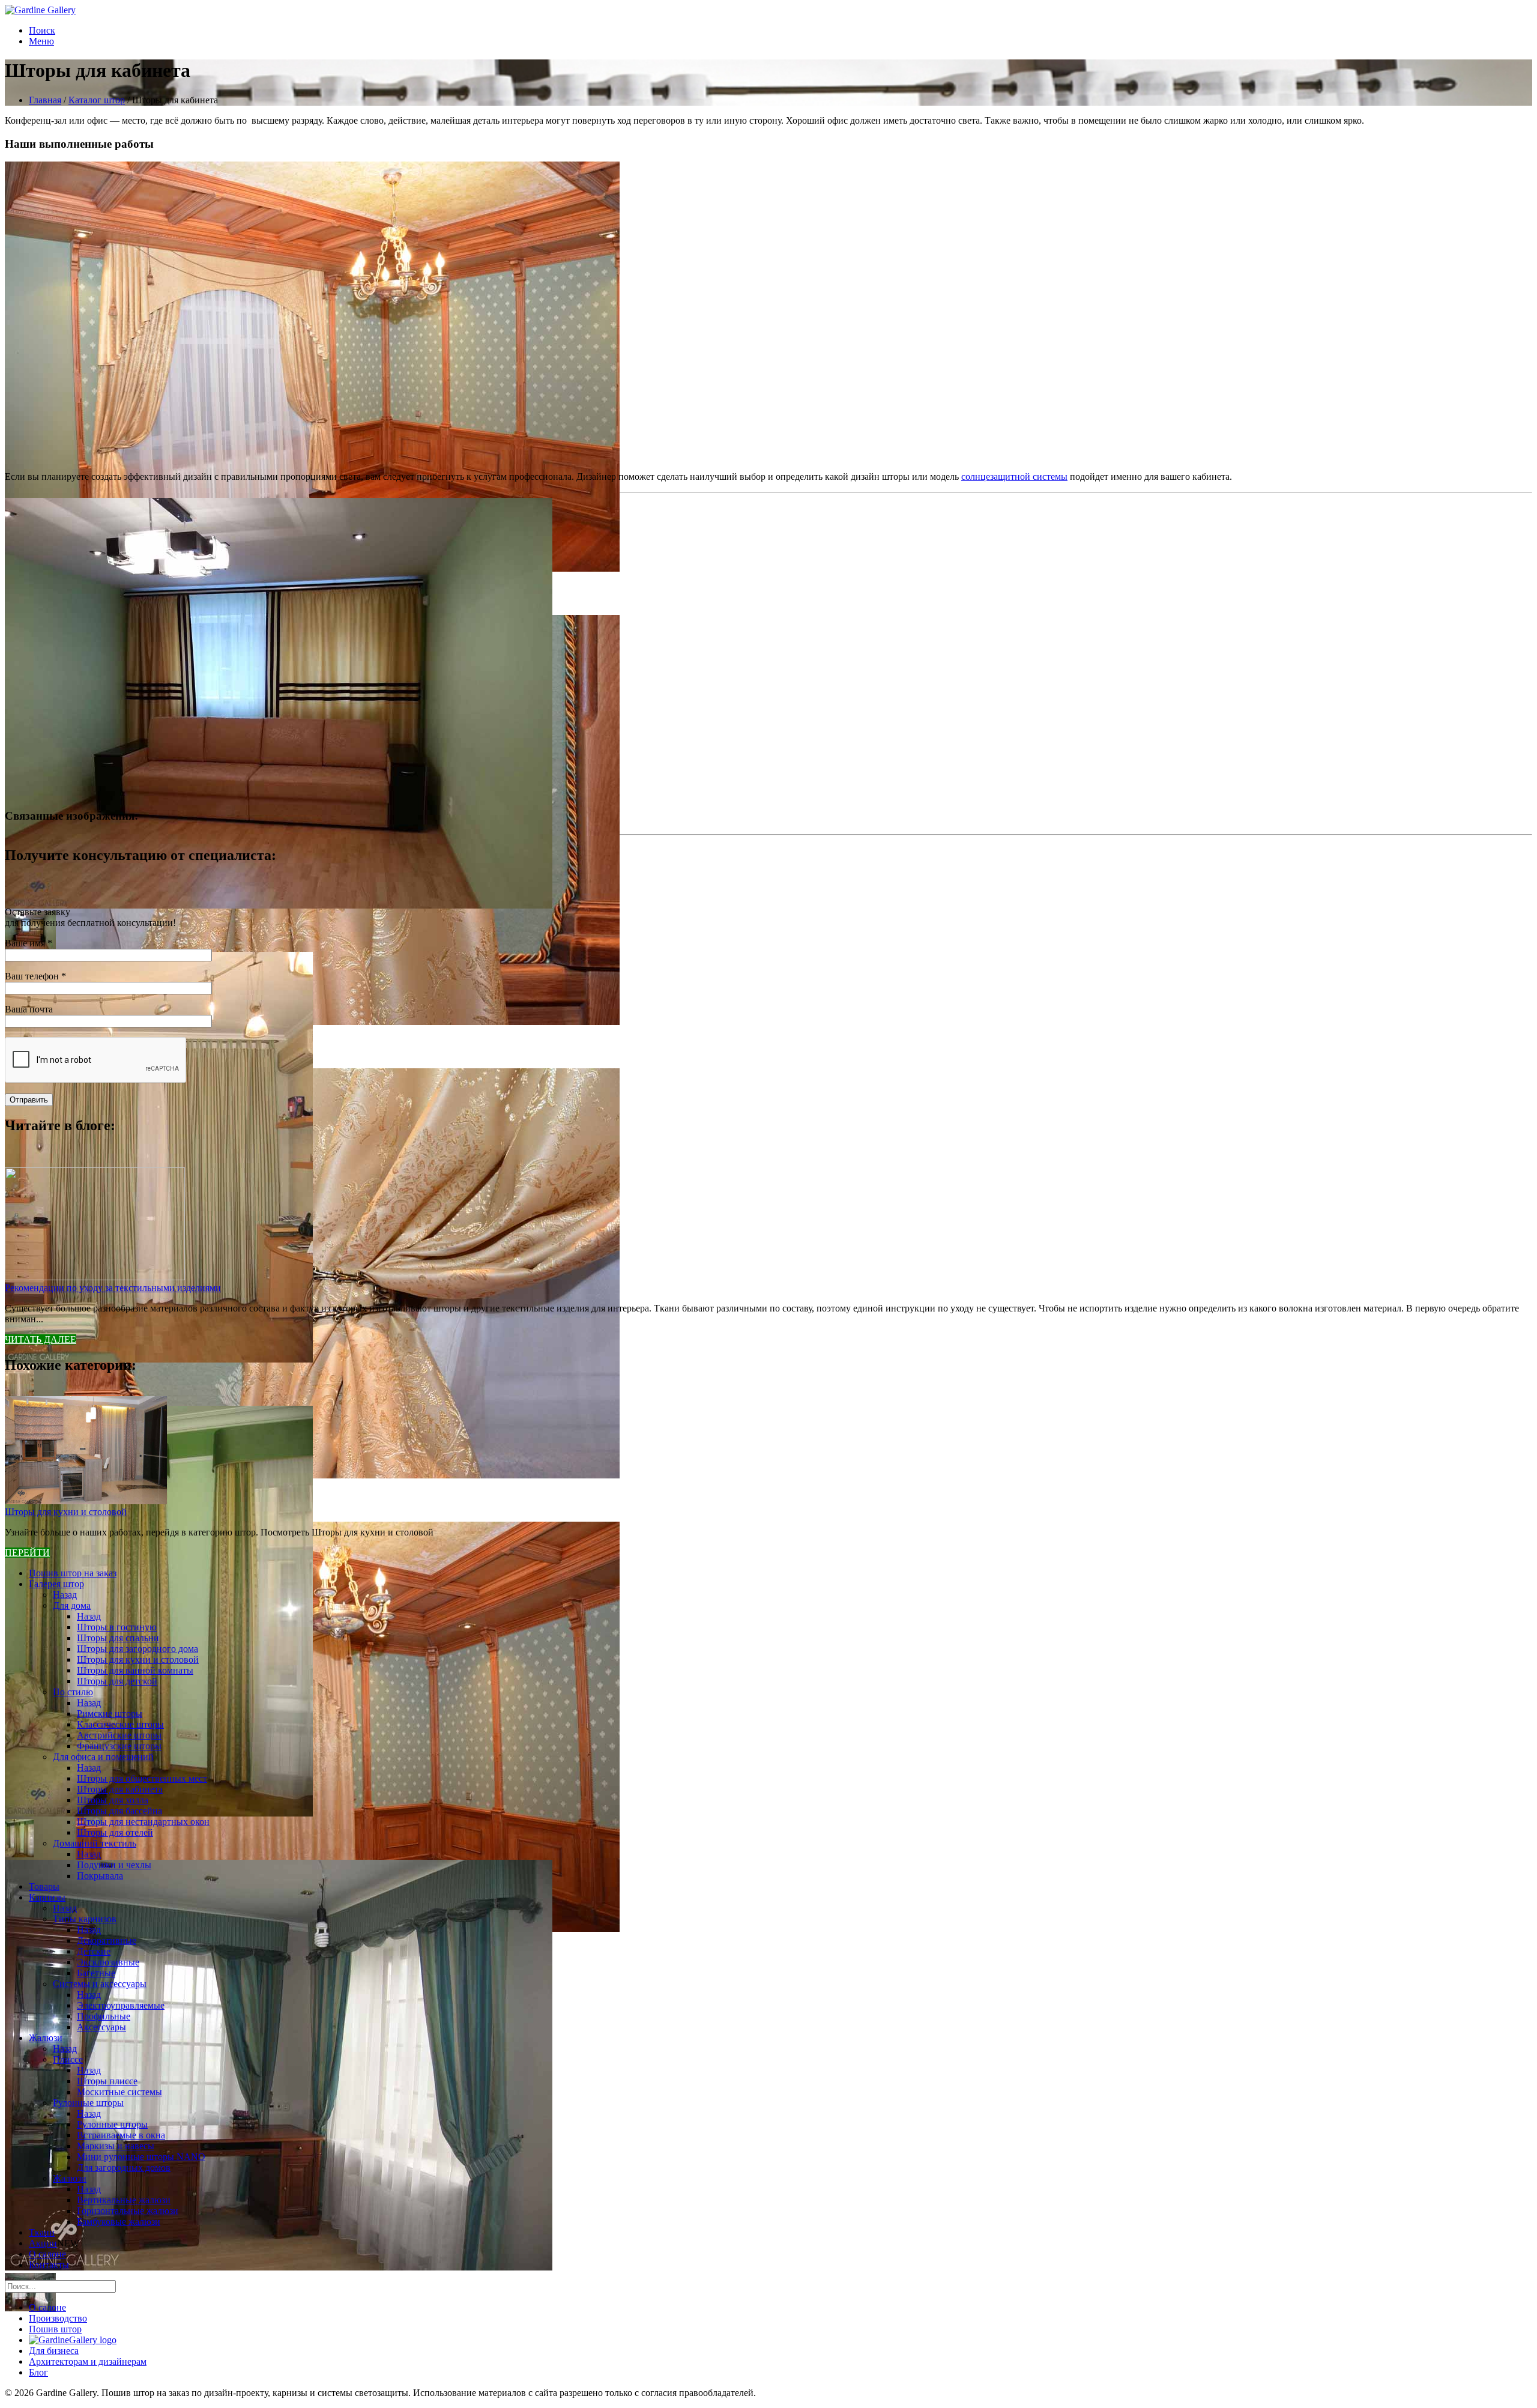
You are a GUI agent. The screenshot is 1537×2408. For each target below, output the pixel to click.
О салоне (47, 2254)
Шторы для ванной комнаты (135, 1670)
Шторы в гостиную (117, 1627)
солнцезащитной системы (1014, 476)
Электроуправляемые (121, 2005)
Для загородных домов (124, 2168)
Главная (45, 100)
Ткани (42, 2232)
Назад (65, 1595)
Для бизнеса (54, 2351)
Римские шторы (110, 1714)
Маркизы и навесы (116, 2146)
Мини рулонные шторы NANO (141, 2157)
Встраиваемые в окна (121, 2135)
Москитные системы (119, 2092)
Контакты (49, 2265)
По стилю (73, 1692)
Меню (41, 41)
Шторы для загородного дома (137, 1649)
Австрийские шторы (119, 1735)
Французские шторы (119, 1746)
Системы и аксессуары (100, 1984)
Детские (94, 1951)
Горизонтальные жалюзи (128, 2211)
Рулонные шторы (88, 2103)
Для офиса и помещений (103, 1757)
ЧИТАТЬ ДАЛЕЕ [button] (41, 1339)
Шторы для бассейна (119, 1811)
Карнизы (47, 1897)
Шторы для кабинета (120, 1789)
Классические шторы (120, 1724)
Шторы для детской (117, 1681)
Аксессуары (101, 2027)
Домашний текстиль (95, 1843)
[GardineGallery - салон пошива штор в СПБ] (73, 2340)
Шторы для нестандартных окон (143, 1822)
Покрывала (100, 1876)
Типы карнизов (85, 1919)
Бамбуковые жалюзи (119, 2222)
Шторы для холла (113, 1800)
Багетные (96, 1973)
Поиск (42, 30)
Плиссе (68, 2059)
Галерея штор (56, 1584)
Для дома (72, 1605)
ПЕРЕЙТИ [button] (27, 1553)
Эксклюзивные (108, 1962)
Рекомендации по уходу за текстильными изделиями (113, 1288)
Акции (43, 2243)
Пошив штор (55, 2329)
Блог (38, 2372)
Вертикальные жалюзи (124, 2200)
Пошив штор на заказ (73, 1573)
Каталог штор (97, 100)
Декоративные (107, 1941)
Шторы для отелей (115, 1832)
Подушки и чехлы (114, 1865)
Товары (44, 1886)
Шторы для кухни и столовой (66, 1512)
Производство (58, 2318)
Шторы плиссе (107, 2081)
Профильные (104, 2016)
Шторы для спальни (118, 1638)
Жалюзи (46, 2038)
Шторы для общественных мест (142, 1778)
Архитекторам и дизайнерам (88, 2361)
